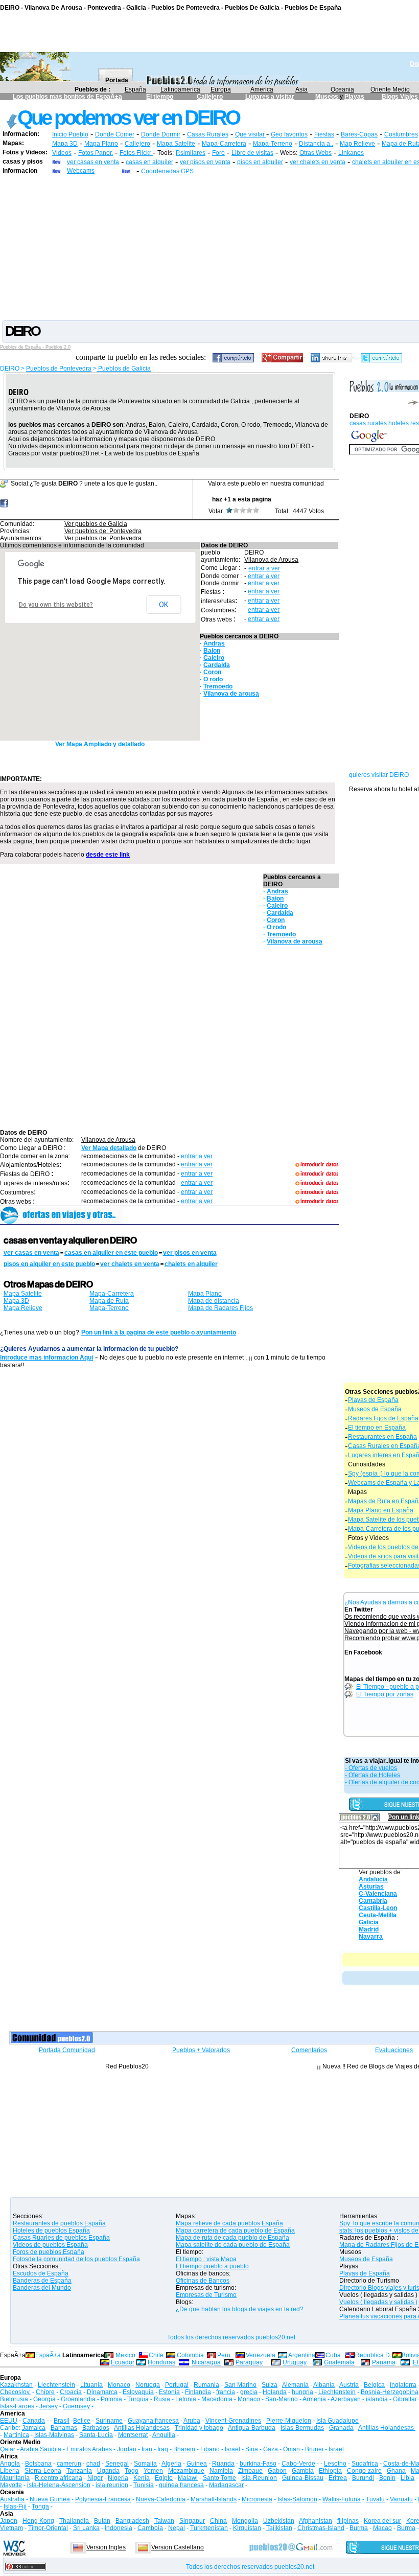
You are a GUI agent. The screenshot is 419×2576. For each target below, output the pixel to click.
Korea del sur (382, 2521)
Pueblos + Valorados (201, 2050)
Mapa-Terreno (273, 144)
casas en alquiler (149, 162)
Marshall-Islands (214, 2499)
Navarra (371, 1937)
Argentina (302, 2355)
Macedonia (217, 2399)
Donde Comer (115, 134)
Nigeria (118, 2478)
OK (164, 605)
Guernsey (76, 2406)
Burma (359, 2528)
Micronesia (257, 2499)
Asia (301, 89)
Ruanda (223, 2464)
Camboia (150, 2528)
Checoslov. (15, 2392)
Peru (224, 2355)
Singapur (192, 2521)
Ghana (396, 2471)
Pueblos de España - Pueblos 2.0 (35, 347)
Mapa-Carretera (224, 144)
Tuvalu (375, 2499)
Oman (292, 2449)
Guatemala (339, 2362)
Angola (10, 2464)
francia (226, 2392)
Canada (34, 2421)
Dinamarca (102, 2392)
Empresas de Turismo (206, 2295)
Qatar (8, 2449)
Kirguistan (247, 2528)
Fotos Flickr (136, 153)
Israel (232, 2449)
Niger (95, 2478)
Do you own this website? (56, 605)
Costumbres (401, 134)
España (135, 89)
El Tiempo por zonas (385, 1694)
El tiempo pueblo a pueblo (212, 2266)
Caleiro (214, 658)
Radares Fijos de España (383, 1418)
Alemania (295, 2385)
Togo (132, 2471)
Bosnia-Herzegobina (390, 2392)
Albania (324, 2385)
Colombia (190, 2355)
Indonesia (119, 2528)
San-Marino (282, 2399)
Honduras (161, 2362)
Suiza (270, 2385)
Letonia (186, 2399)
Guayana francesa (153, 2421)
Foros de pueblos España (49, 2252)
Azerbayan (346, 2399)
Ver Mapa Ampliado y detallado (100, 744)
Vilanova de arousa (231, 694)
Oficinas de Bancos (203, 2281)
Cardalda (217, 665)
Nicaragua (206, 2362)
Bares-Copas (359, 134)
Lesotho (335, 2464)
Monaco (119, 2385)
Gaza (271, 2449)
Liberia (10, 2471)
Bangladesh (132, 2521)
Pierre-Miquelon (289, 2421)
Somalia (145, 2464)
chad (93, 2464)
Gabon (277, 2471)
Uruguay (295, 2362)
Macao (382, 2528)
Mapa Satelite (176, 144)
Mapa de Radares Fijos (220, 1308)
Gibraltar (405, 2399)
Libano (210, 2449)
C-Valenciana (378, 1894)
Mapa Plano (101, 144)
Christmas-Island (321, 2528)
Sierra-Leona (43, 2471)
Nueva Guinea (50, 2499)
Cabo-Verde (298, 2464)
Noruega (148, 2385)
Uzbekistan (279, 2521)
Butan (102, 2521)
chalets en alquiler (191, 1264)
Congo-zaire (364, 2471)
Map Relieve (357, 144)
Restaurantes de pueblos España (59, 2223)
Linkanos (351, 153)
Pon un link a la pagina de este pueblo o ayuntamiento (159, 1332)
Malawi (188, 2478)
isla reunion (112, 2485)
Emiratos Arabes (89, 2449)
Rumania (206, 2385)
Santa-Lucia (96, 2435)
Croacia (71, 2392)
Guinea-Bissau (303, 2478)
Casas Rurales (208, 134)
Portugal (177, 2385)
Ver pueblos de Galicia (96, 524)
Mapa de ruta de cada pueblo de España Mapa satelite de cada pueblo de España (233, 2241)
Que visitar (251, 134)
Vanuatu (401, 2499)
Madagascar (226, 2485)
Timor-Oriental (48, 2528)
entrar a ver (264, 568)
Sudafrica (365, 2464)
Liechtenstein (56, 2385)
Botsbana (38, 2464)
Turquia (138, 2399)
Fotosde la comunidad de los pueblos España (76, 2259)
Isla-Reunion (259, 2478)
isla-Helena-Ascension (59, 2485)
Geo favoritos (289, 134)
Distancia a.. (316, 144)
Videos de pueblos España (50, 2245)
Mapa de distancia (214, 1301)
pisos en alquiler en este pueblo (49, 1264)
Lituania (91, 2385)
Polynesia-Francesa (103, 2499)
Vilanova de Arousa (271, 560)
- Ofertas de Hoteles (373, 1775)
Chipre (45, 2392)
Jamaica (34, 2428)
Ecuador (123, 2362)
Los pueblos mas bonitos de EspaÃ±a (67, 97)
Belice (82, 2421)
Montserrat (133, 2435)
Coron (212, 672)
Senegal (117, 2464)
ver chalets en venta (318, 162)
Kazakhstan (16, 2385)
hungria (302, 2392)
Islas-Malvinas (54, 2435)
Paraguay (249, 2362)
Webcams (81, 171)
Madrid (369, 1929)
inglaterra (403, 2385)
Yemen (153, 2471)
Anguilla (164, 2435)
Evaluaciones (394, 2050)
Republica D (373, 2355)
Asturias (371, 1887)
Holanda (275, 2392)
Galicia (369, 1922)
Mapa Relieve (23, 1308)
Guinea (197, 2464)
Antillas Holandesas (142, 2428)
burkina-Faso (258, 2464)
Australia (12, 2499)
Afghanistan (316, 2521)
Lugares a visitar (270, 97)
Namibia (221, 2471)
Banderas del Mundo (42, 2288)
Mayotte (11, 2485)
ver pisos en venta (205, 162)
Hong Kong (38, 2521)
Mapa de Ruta (109, 1301)
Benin (387, 2478)
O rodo (213, 679)
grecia (249, 2392)
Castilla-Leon (378, 1908)
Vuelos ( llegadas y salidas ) (378, 2302)
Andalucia (373, 1879)
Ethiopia (330, 2471)
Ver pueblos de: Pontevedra (103, 531)
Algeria (171, 2464)
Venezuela (261, 2355)
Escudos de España (41, 2273)
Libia (408, 2478)
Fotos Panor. (96, 153)
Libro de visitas (252, 153)
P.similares (191, 153)
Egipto (164, 2478)
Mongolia (245, 2521)
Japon (9, 2521)
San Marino (240, 2385)
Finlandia (198, 2392)
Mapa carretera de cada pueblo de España (235, 2230)
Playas (354, 97)
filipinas (348, 2521)
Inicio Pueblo (70, 134)
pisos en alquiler (260, 162)
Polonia (111, 2399)
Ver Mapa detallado (109, 1148)
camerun (69, 2464)
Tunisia (144, 2485)
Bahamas (64, 2428)
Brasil (62, 2421)
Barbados (96, 2428)
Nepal (177, 2528)
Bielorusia (14, 2399)
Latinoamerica (180, 89)
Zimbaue (250, 2471)
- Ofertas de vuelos (371, 1768)
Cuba (333, 2355)
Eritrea (338, 2478)
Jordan (127, 2449)
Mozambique (186, 2471)
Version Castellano (178, 2547)
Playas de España (373, 1400)
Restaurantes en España (382, 1437)
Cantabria (373, 1901)
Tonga (40, 2506)
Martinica (16, 2435)
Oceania (342, 89)
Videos (62, 153)
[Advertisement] (209, 247)
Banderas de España (42, 2281)
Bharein (184, 2449)
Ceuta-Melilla (378, 1915)
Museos (328, 97)
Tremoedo (218, 686)
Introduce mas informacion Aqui (46, 1358)
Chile (156, 2355)
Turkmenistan (209, 2528)
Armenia (314, 2399)
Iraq (163, 2449)
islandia (377, 2399)
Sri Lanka (86, 2528)
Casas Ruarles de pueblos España (61, 2238)
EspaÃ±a (48, 2355)
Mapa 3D (65, 144)
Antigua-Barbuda (252, 2428)
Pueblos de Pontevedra (59, 369)
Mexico (125, 2355)
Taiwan (164, 2521)
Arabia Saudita (41, 2449)
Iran (147, 2449)
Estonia (169, 2392)
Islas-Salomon (297, 2499)
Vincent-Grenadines (233, 2421)
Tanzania (79, 2471)
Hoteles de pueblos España (51, 2230)
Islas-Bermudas (302, 2428)
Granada (341, 2428)
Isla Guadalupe (337, 2421)
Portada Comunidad (67, 2050)
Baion (212, 651)
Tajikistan (279, 2528)
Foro (218, 153)
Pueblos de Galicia (124, 369)
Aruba (192, 2421)
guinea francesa (181, 2485)
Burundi (363, 2478)
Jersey (49, 2406)
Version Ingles (106, 2547)
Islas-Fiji (15, 2506)
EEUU (9, 2421)
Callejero (210, 97)
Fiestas (324, 134)
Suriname (109, 2421)
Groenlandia (78, 2399)
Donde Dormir (161, 134)
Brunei (314, 2449)
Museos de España (375, 1409)
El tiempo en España (377, 1428)
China (218, 2521)
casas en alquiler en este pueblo (111, 1253)
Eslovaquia (138, 2392)
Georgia (44, 2399)
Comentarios (309, 2050)
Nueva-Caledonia (161, 2499)
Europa (221, 89)
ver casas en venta (93, 162)
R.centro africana (59, 2478)
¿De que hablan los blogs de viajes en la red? (240, 2309)
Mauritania (15, 2478)
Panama (384, 2362)
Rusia (162, 2399)
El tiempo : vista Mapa (206, 2259)
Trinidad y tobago (199, 2428)
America (262, 89)
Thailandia (75, 2521)
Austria (349, 2385)
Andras (214, 643)
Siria (252, 2449)
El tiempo (160, 97)
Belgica (374, 2385)
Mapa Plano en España (381, 1510)
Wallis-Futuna (342, 2499)
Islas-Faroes (17, 2406)
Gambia (303, 2471)
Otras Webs (316, 153)
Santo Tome (219, 2478)
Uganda (108, 2471)
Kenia (142, 2478)
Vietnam (11, 2528)
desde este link (108, 855)
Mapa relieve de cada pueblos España (229, 2223)
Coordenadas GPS (167, 171)
